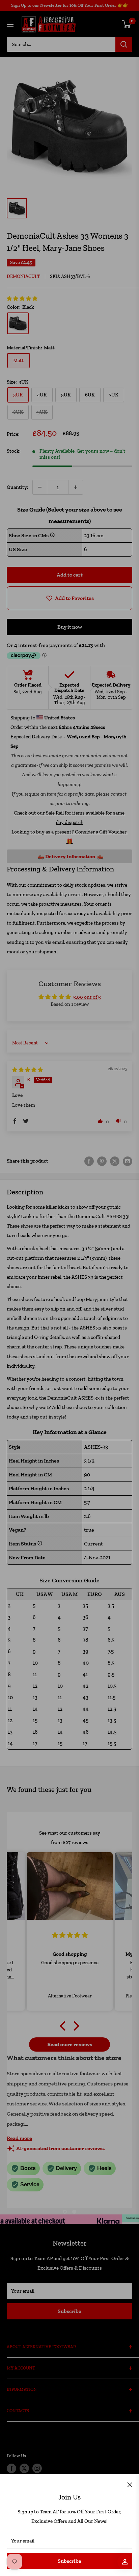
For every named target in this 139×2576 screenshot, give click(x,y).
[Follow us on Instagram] (37, 2468)
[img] (27, 1070)
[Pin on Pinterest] (102, 1161)
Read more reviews (70, 2044)
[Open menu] (10, 24)
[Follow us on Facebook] (11, 2468)
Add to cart (70, 575)
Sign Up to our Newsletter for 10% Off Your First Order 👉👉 (70, 5)
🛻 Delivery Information (66, 856)
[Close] (130, 2484)
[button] (22, 299)
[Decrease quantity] (40, 487)
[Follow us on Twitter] (24, 2468)
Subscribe (69, 2561)
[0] (127, 24)
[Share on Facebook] (89, 1161)
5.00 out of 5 (87, 997)
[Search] (124, 44)
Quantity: (18, 487)
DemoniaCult (23, 276)
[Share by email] (128, 1161)
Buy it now (70, 627)
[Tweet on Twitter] (115, 1161)
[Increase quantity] (76, 487)
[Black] (18, 323)
